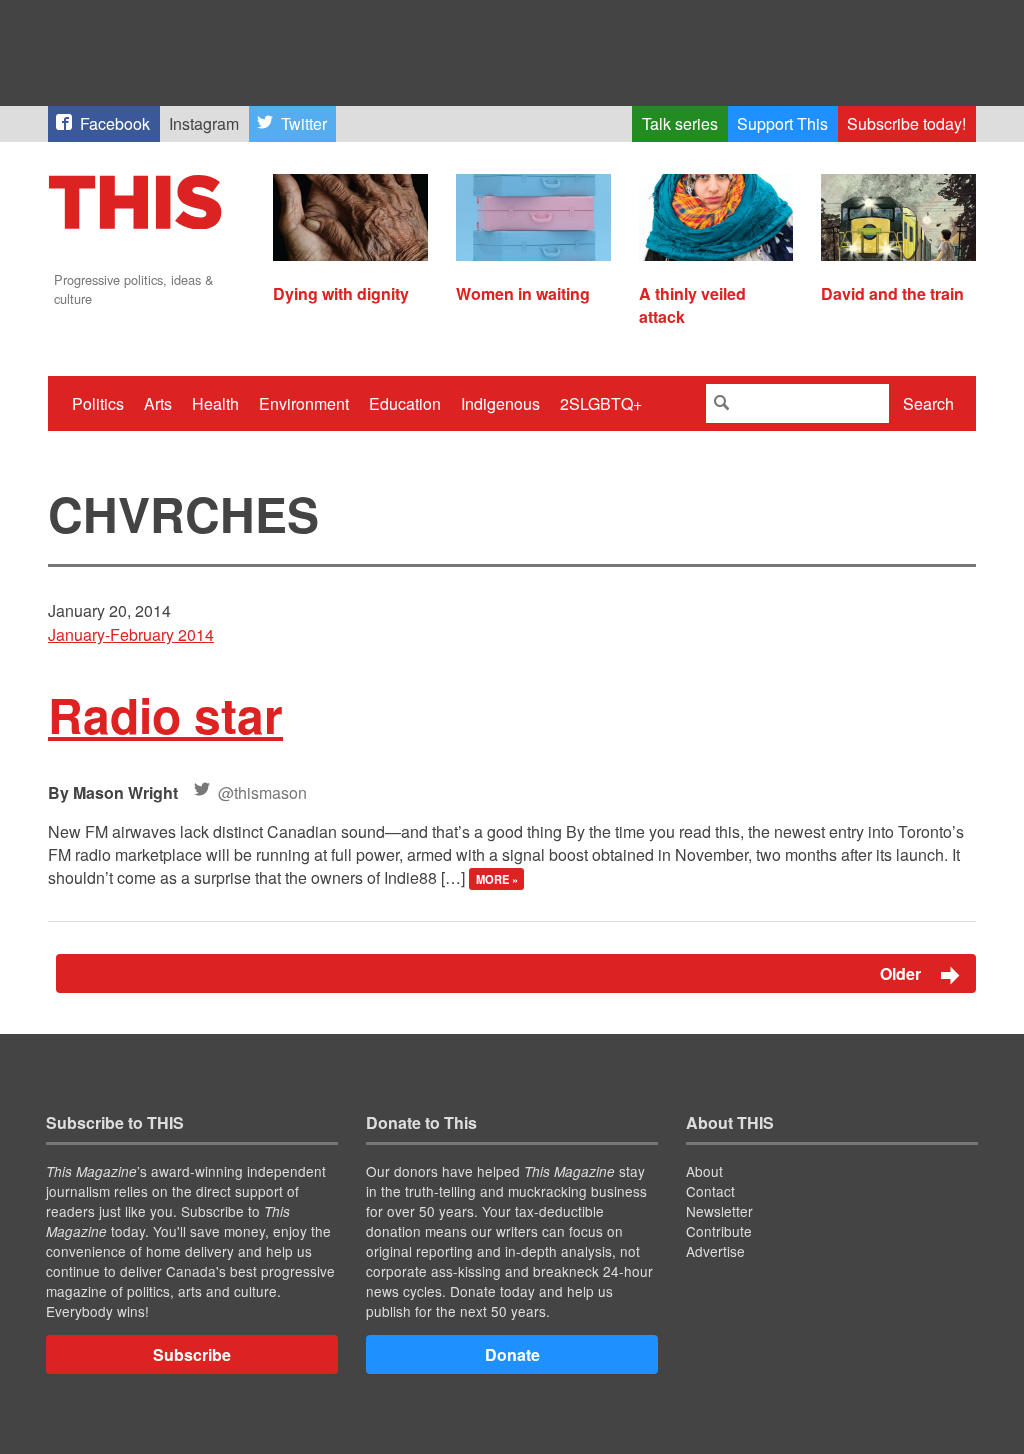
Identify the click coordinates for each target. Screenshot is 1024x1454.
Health (215, 403)
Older (902, 973)
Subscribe (192, 1354)
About (704, 1171)
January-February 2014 (131, 634)
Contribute (719, 1231)
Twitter (304, 123)
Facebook (115, 123)
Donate (512, 1354)
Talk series (680, 123)
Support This (782, 123)
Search (928, 403)
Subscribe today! (906, 123)
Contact (710, 1191)
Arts (158, 403)
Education (405, 403)
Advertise (715, 1251)
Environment (304, 403)
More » (497, 879)
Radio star (165, 714)
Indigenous (500, 403)
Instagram (204, 123)
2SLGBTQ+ (601, 403)
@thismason (262, 792)
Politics (98, 403)
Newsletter (719, 1211)
